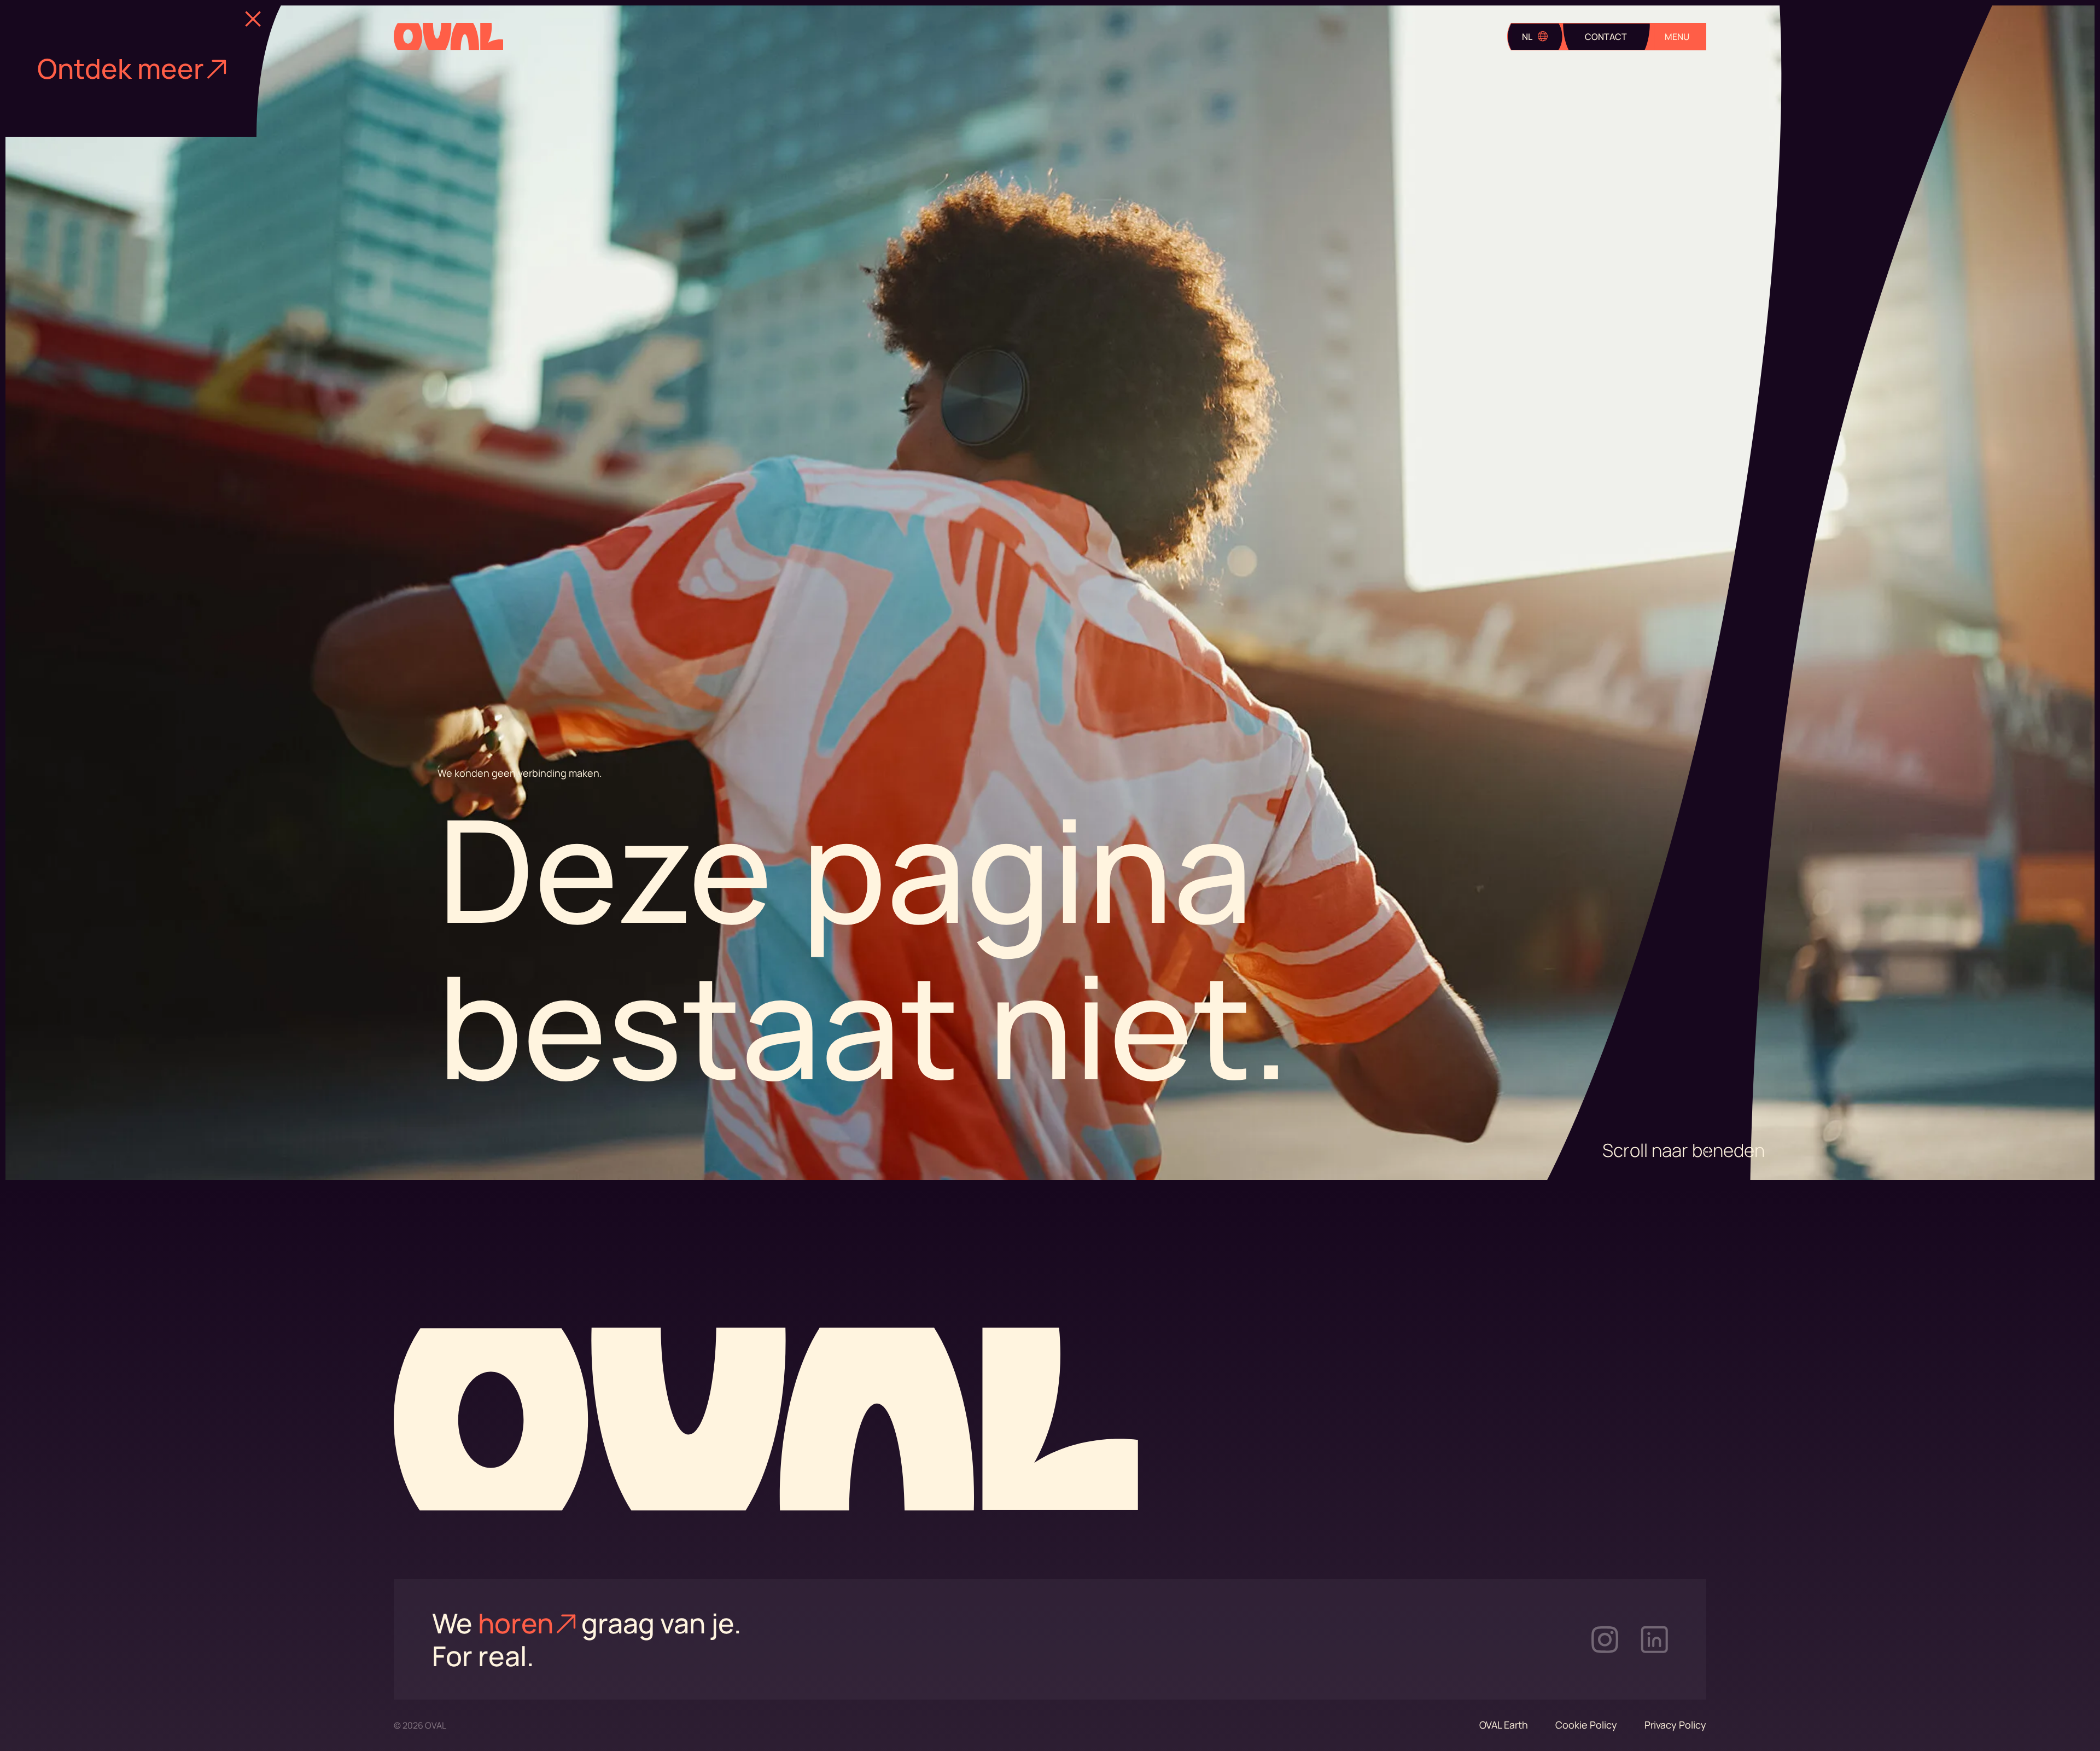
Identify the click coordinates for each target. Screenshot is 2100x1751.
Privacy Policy (1675, 1725)
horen (516, 1623)
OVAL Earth (1504, 1725)
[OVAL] (448, 37)
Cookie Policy (1586, 1725)
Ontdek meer (121, 68)
